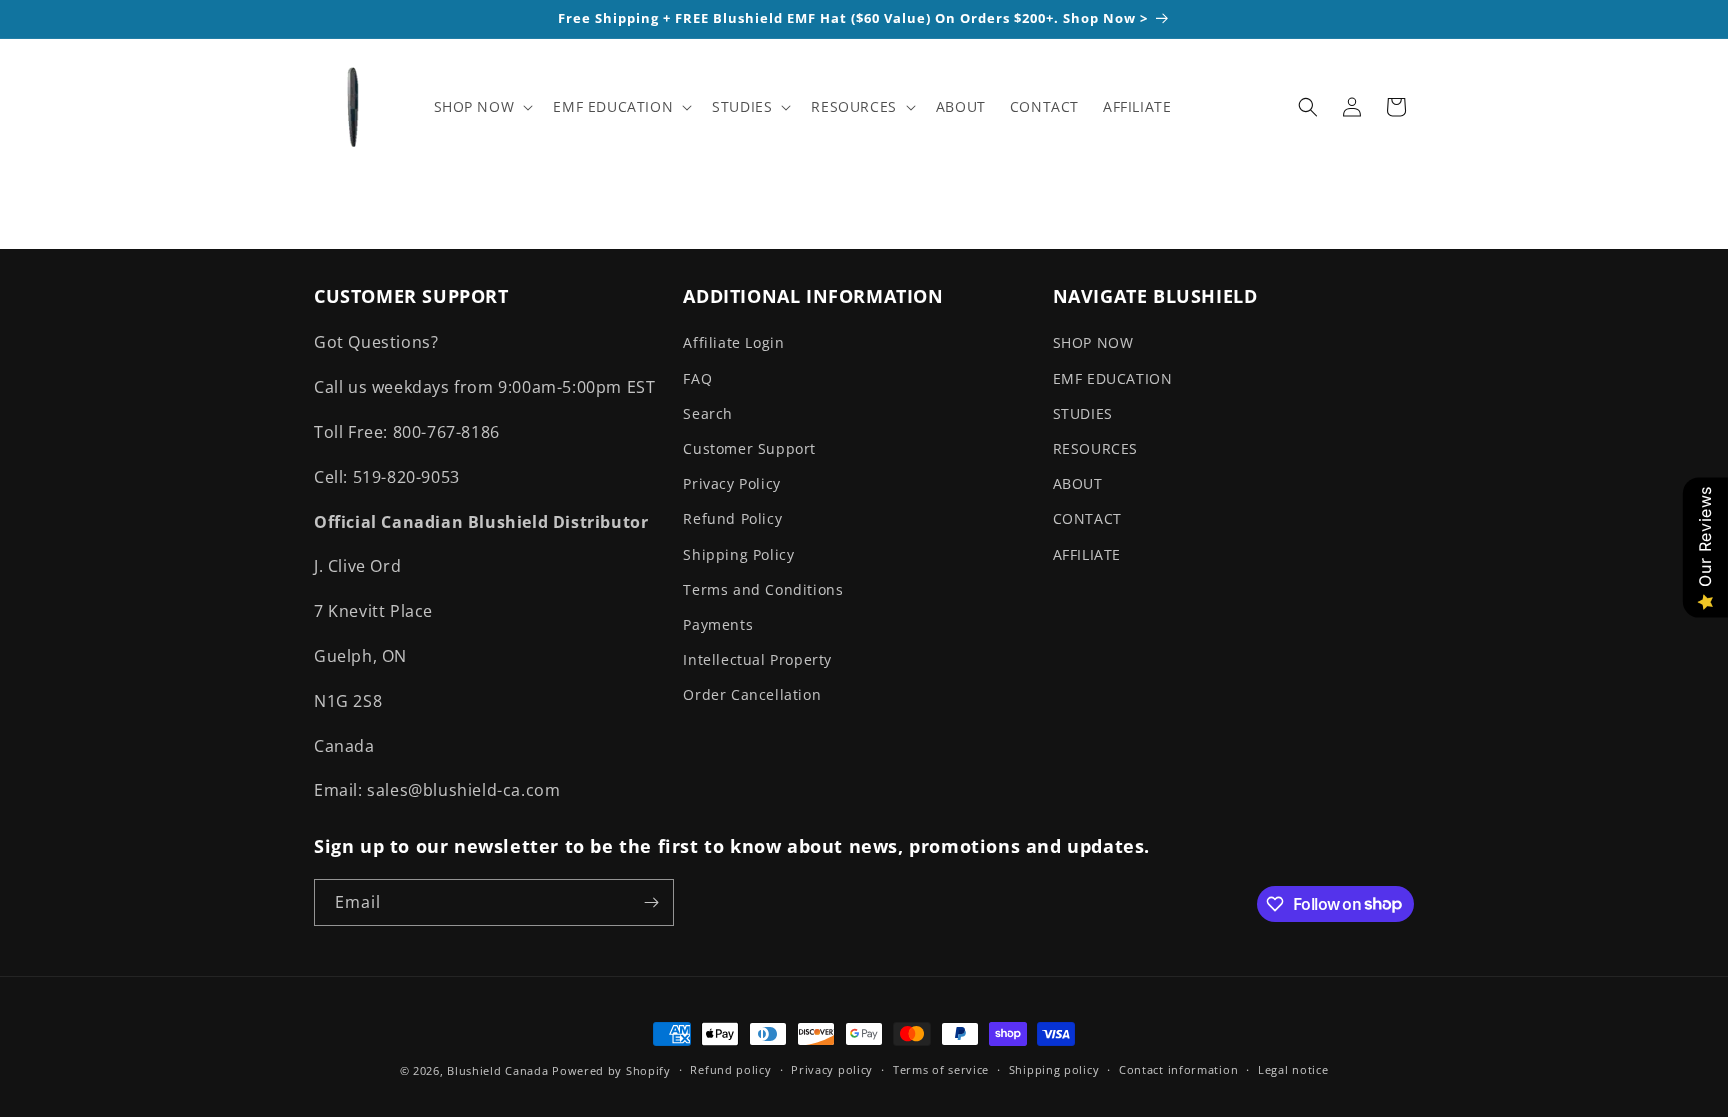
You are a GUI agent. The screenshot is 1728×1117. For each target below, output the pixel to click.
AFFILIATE (1087, 554)
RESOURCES (1095, 448)
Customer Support (749, 448)
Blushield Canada (497, 1070)
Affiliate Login (733, 342)
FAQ (697, 378)
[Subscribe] (651, 902)
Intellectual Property (757, 659)
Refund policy (730, 1069)
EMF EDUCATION (1113, 378)
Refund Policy (732, 518)
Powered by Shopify (611, 1070)
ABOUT (1078, 483)
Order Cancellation (752, 694)
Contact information (1178, 1069)
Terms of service (941, 1069)
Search (708, 413)
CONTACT (1087, 518)
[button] (482, 107)
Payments (718, 624)
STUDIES (1083, 413)
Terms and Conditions (763, 589)
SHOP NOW (1093, 342)
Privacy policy (832, 1069)
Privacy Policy (731, 483)
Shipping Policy (738, 554)
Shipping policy (1054, 1069)
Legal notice (1293, 1069)
